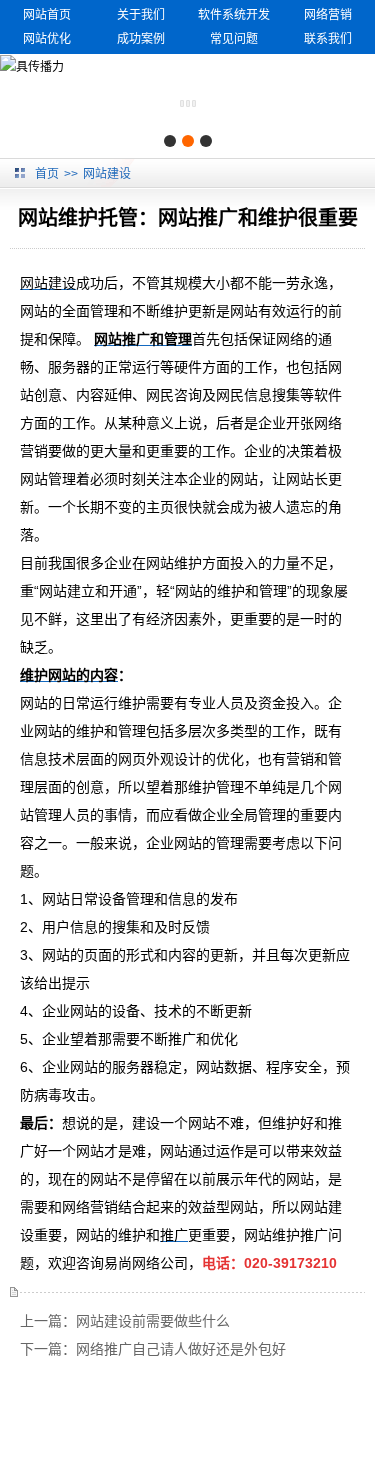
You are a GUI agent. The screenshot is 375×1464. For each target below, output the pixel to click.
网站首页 (47, 15)
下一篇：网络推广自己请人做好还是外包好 (153, 1349)
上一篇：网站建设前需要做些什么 (125, 1321)
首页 (47, 174)
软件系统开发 (234, 15)
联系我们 (328, 39)
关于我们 (141, 15)
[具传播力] (32, 66)
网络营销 (328, 15)
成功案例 (141, 39)
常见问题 (234, 39)
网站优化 (47, 39)
